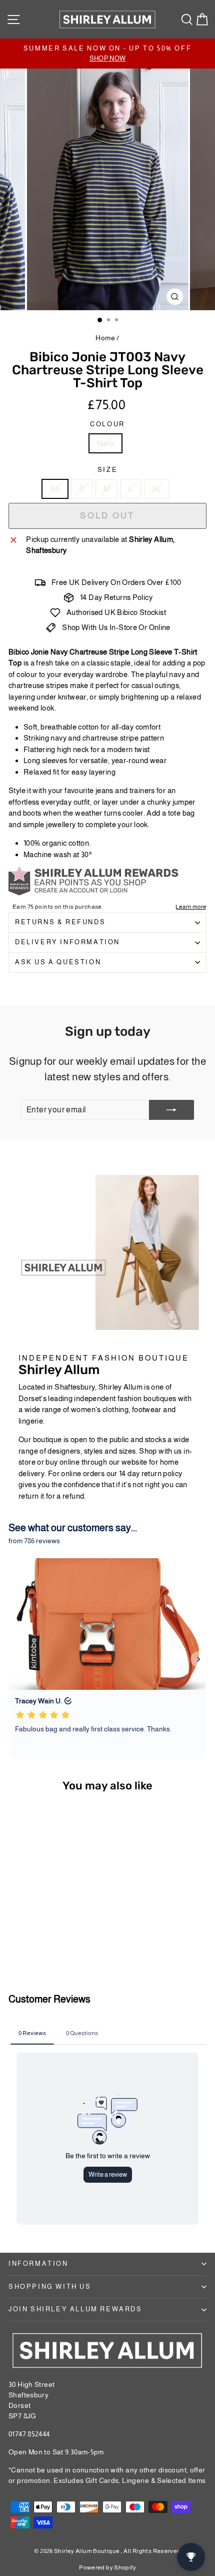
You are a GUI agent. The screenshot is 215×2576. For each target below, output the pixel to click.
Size (107, 470)
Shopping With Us (50, 2287)
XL (157, 489)
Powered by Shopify (107, 2567)
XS (55, 489)
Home (105, 338)
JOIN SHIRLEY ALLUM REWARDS (75, 2309)
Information (38, 2264)
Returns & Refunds (60, 922)
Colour (107, 424)
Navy (106, 443)
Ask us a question (58, 962)
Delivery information (67, 942)
